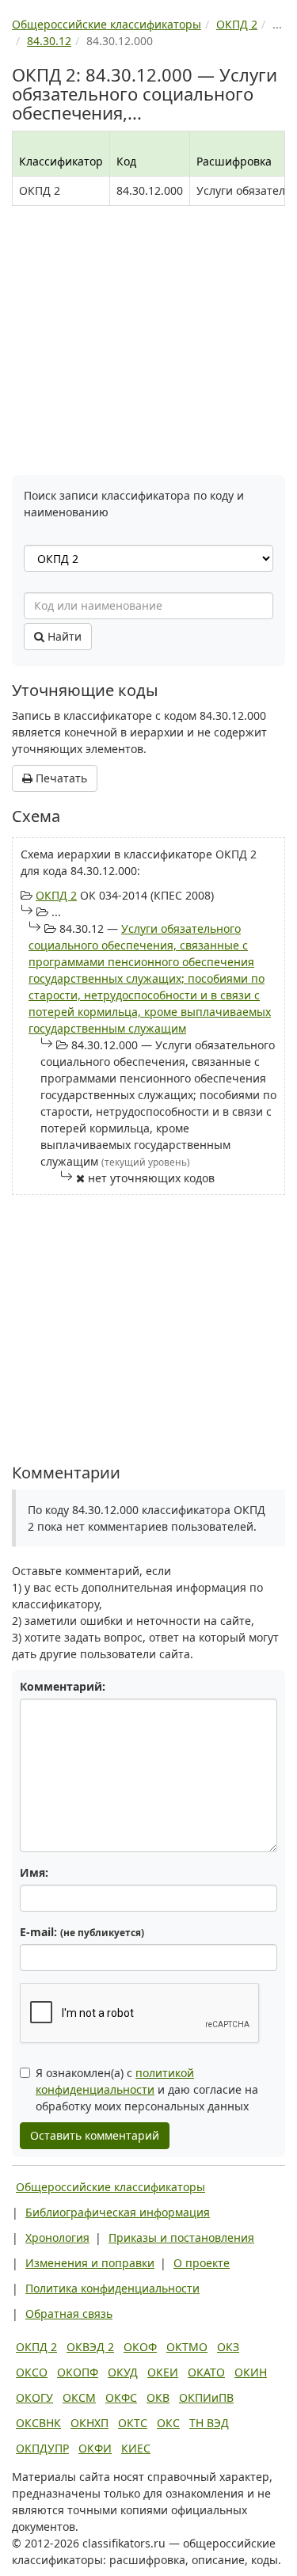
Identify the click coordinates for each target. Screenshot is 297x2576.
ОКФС (121, 2397)
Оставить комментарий (95, 2135)
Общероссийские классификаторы (110, 2187)
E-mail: (82, 1932)
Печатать (60, 778)
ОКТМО (187, 2347)
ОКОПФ (78, 2372)
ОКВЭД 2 (90, 2347)
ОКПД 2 (56, 895)
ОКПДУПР (42, 2448)
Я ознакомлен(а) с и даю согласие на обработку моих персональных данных (147, 2089)
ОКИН (251, 2372)
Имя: (34, 1872)
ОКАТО (206, 2372)
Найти (63, 636)
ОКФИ (95, 2448)
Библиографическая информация (118, 2212)
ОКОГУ (34, 2397)
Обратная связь (69, 2313)
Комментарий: (63, 1686)
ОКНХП (89, 2423)
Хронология (57, 2237)
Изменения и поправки (90, 2263)
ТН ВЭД (209, 2423)
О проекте (202, 2263)
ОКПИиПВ (206, 2397)
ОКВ (158, 2397)
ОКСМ (79, 2397)
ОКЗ (228, 2347)
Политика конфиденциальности (112, 2288)
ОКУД (123, 2372)
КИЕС (136, 2448)
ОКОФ (140, 2347)
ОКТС (133, 2423)
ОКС (168, 2423)
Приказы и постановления (181, 2237)
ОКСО (32, 2372)
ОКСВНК (38, 2423)
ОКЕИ (163, 2372)
